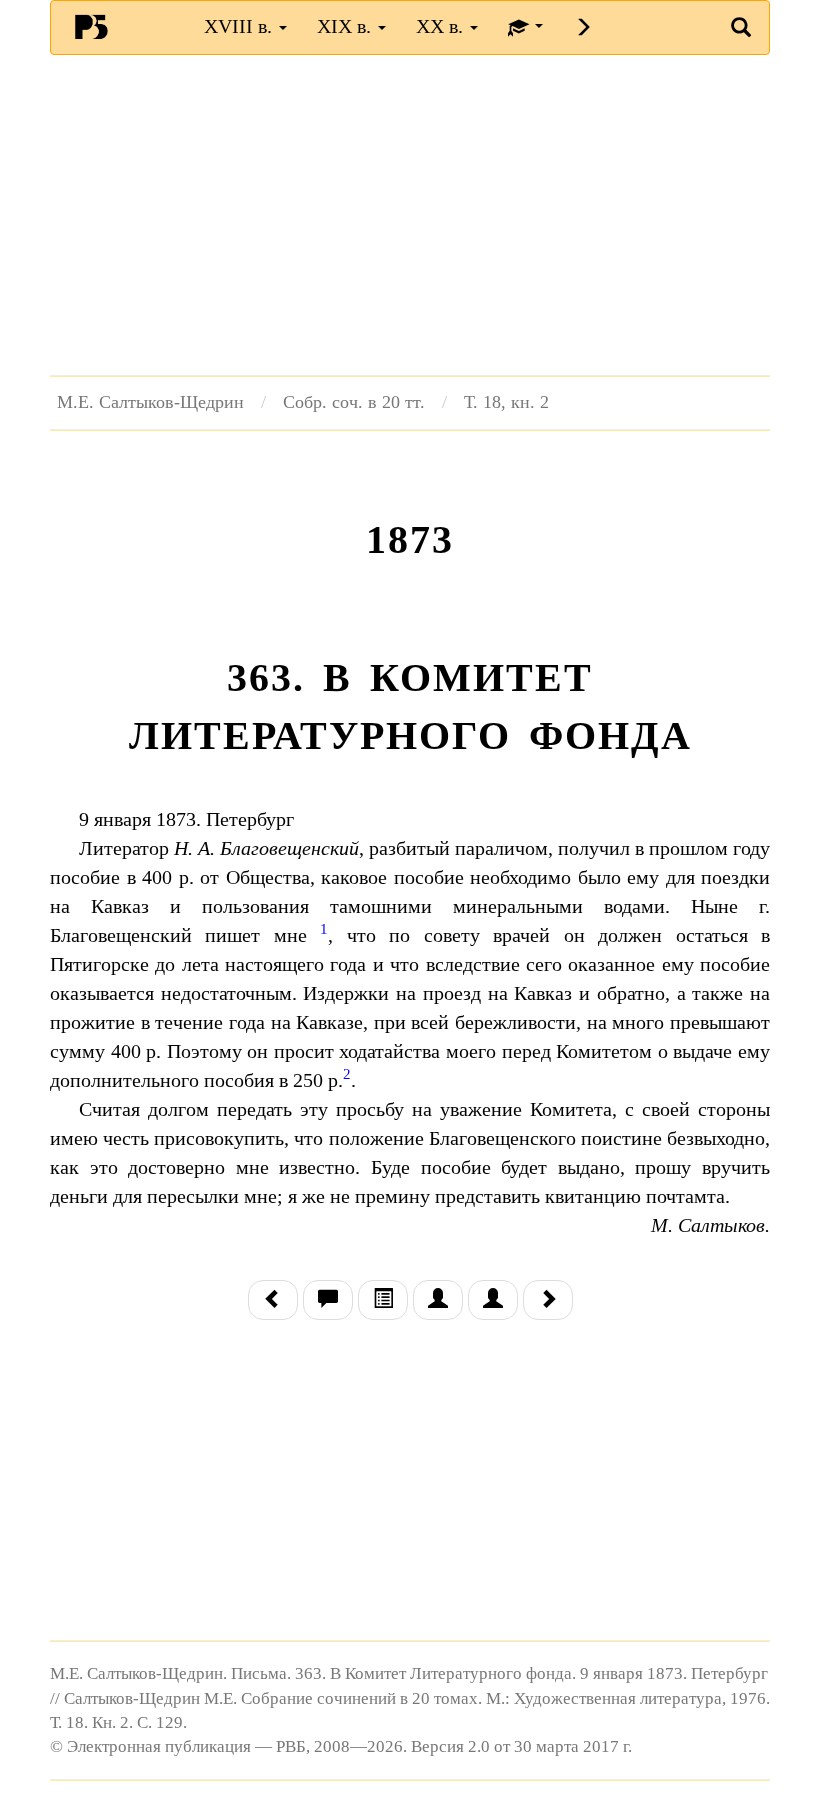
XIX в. (346, 26)
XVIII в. (240, 26)
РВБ (91, 26)
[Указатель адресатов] (438, 1300)
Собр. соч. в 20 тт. (354, 402)
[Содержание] (383, 1300)
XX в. (442, 26)
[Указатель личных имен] (493, 1300)
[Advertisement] (410, 215)
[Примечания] (328, 1300)
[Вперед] (548, 1300)
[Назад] (273, 1300)
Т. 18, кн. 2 (506, 402)
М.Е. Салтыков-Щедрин (150, 402)
